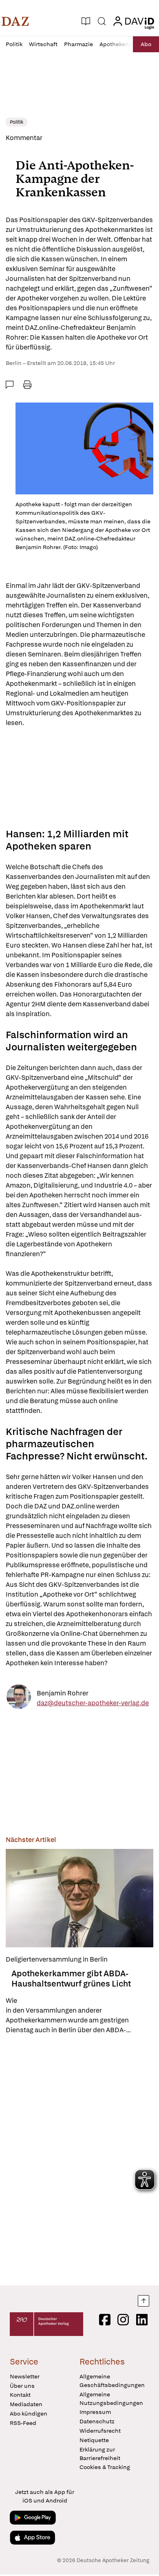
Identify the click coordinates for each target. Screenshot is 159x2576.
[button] (15, 21)
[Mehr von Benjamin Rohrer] (19, 1698)
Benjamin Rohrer (63, 1693)
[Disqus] (79, 2160)
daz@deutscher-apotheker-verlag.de (93, 1703)
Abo (146, 44)
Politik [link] (17, 122)
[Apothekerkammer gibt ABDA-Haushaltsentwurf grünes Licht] (79, 1898)
